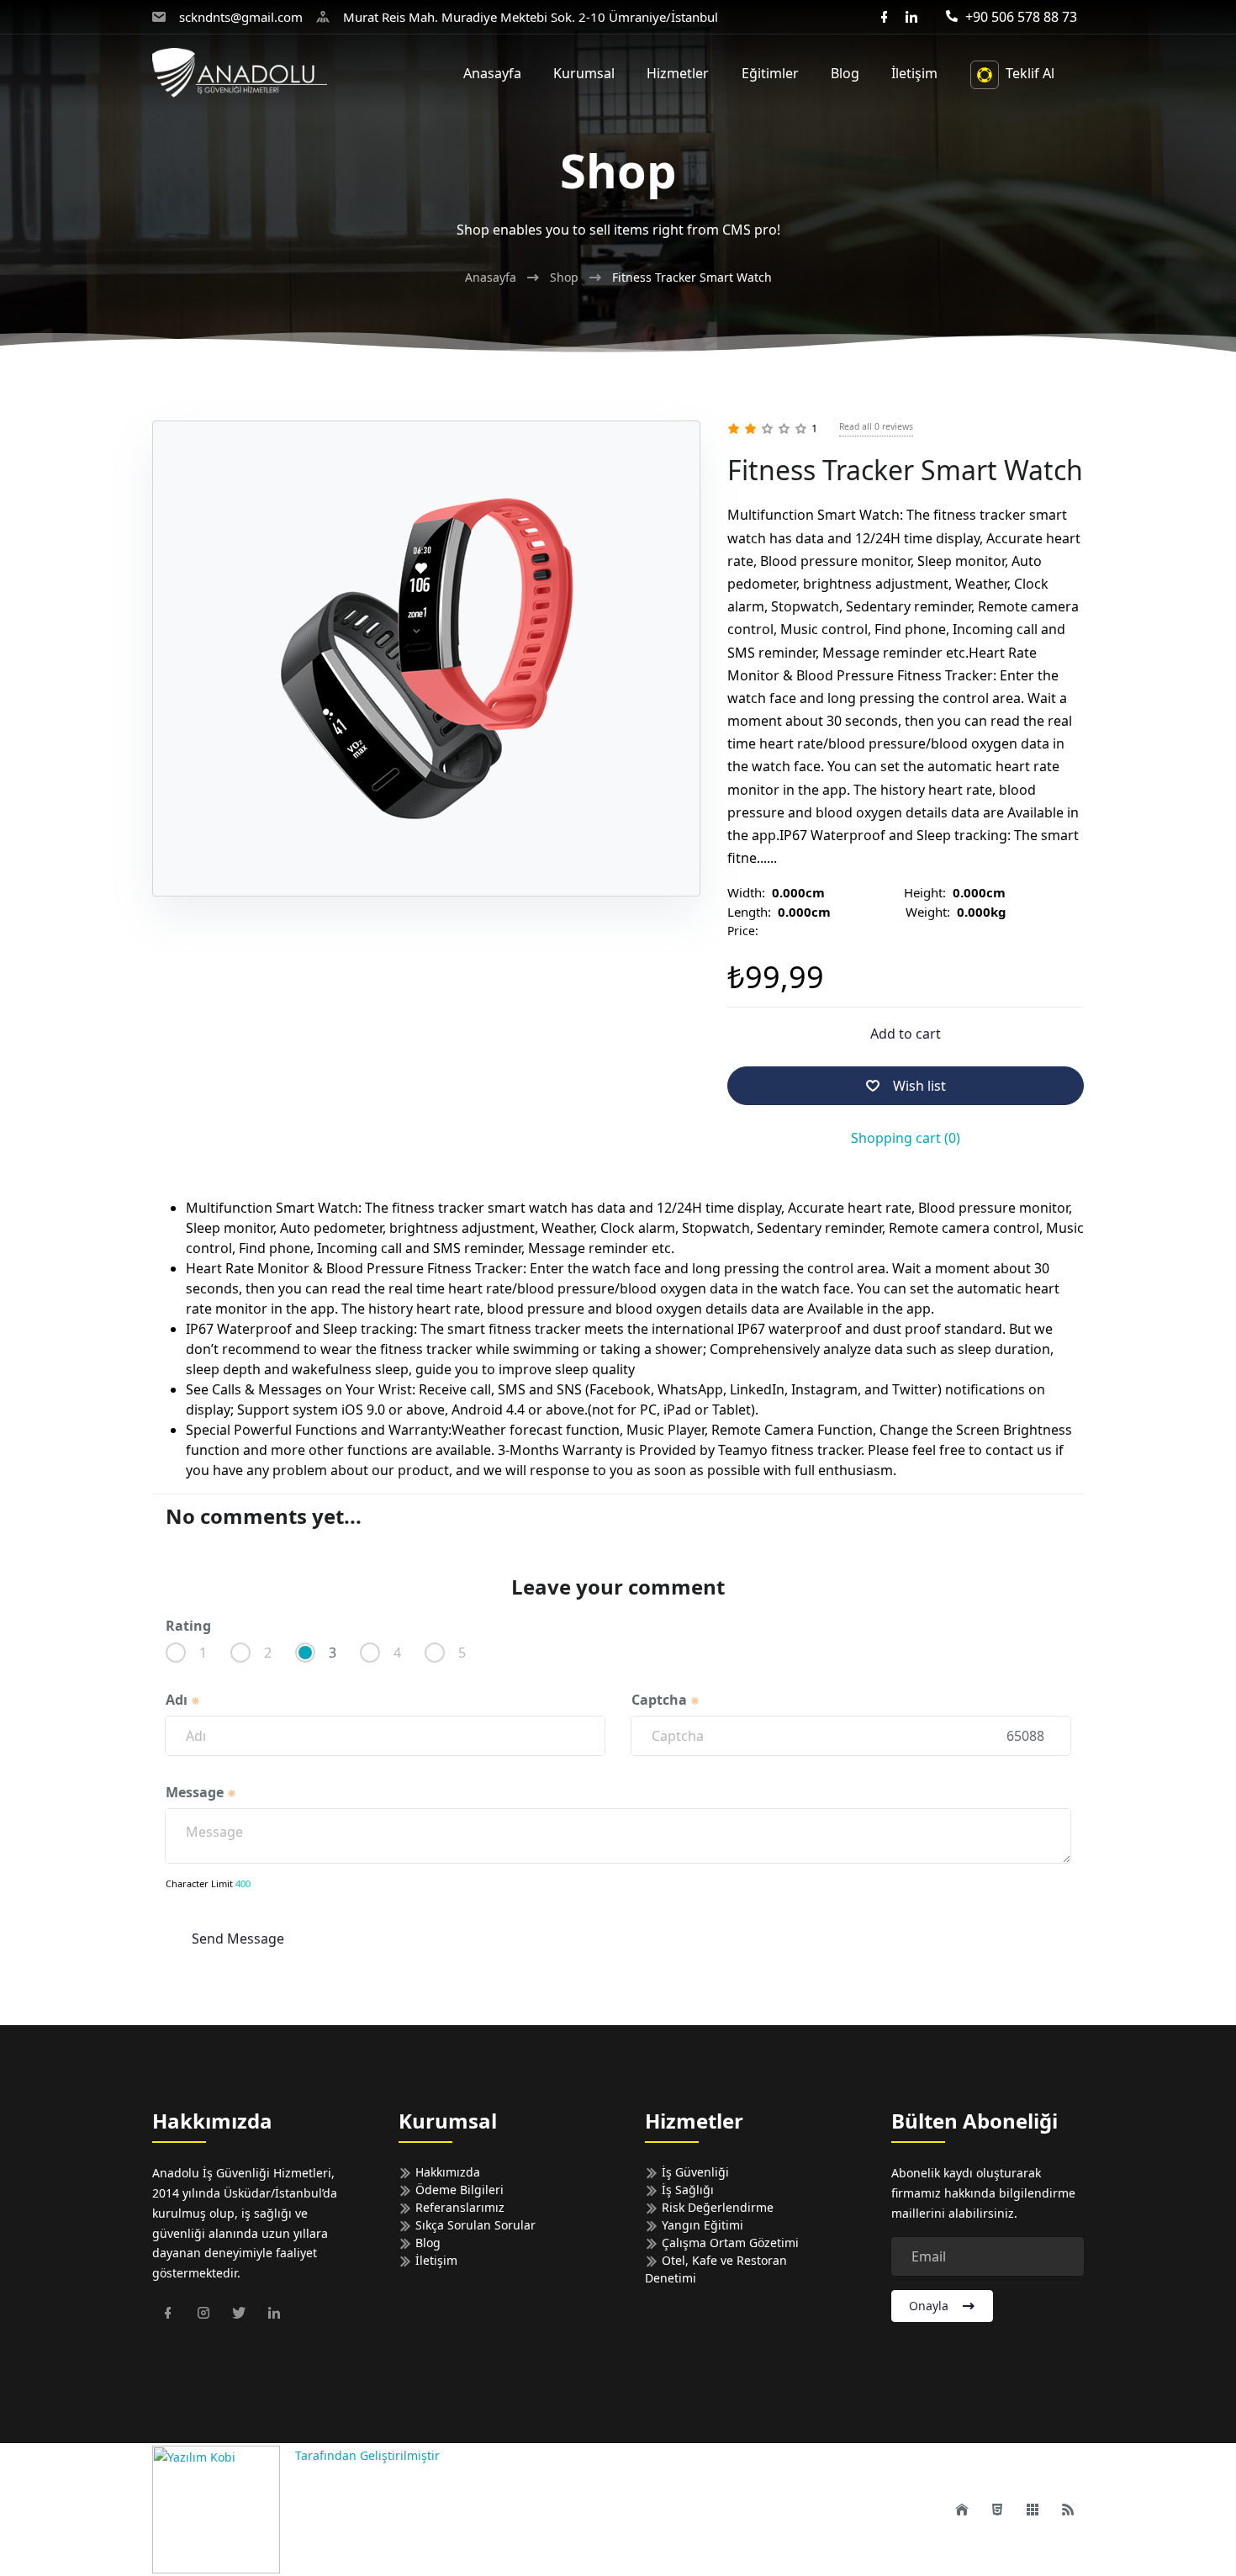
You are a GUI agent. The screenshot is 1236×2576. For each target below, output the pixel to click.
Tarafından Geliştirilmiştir (366, 2455)
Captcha (661, 1700)
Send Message (238, 1939)
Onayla (929, 2306)
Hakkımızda (446, 2172)
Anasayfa (491, 277)
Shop (564, 277)
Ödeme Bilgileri (458, 2190)
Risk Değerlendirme (716, 2207)
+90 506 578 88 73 (1021, 17)
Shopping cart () (906, 1138)
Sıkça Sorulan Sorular (474, 2225)
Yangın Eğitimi (701, 2225)
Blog (426, 2243)
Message (196, 1792)
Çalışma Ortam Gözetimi (729, 2243)
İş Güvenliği (694, 2172)
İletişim (435, 2260)
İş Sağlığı (686, 2190)
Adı (178, 1700)
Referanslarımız (458, 2207)
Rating (188, 1626)
